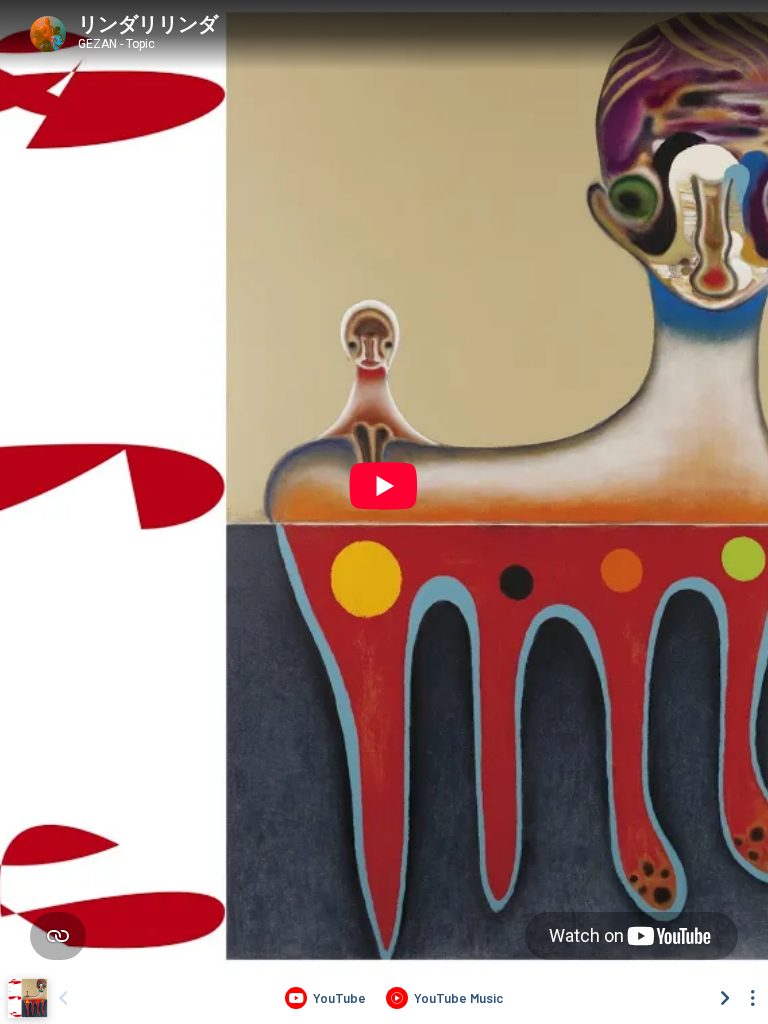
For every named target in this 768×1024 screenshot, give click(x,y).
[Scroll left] (63, 998)
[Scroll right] (725, 998)
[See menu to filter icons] (753, 998)
